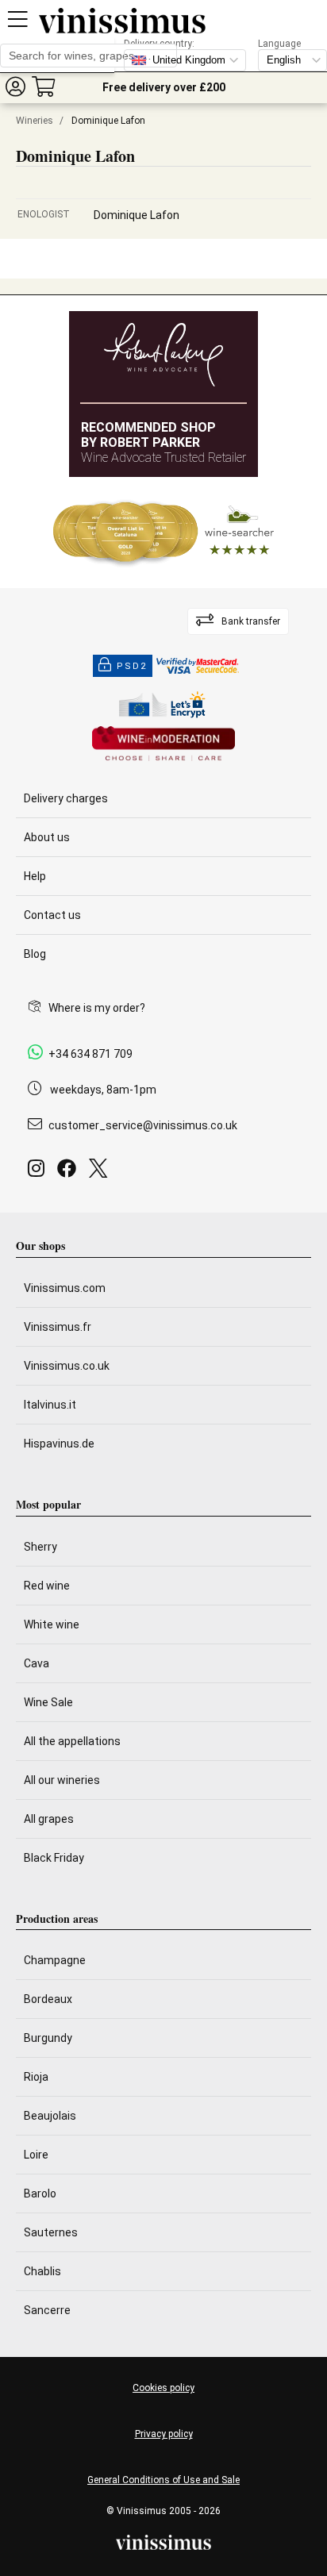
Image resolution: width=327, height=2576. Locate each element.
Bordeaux (48, 1999)
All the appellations (72, 1741)
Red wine (47, 1586)
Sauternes (51, 2232)
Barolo (40, 2193)
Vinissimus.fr (58, 1327)
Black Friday (54, 1858)
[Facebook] (70, 1173)
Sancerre (47, 2310)
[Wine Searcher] (163, 533)
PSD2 (132, 666)
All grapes (49, 1819)
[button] (15, 86)
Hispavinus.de (59, 1444)
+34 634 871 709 (90, 1054)
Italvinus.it (50, 1405)
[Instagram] (39, 1173)
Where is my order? (97, 1008)
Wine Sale (48, 1702)
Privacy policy (164, 2434)
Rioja (36, 2077)
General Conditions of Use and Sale (163, 2480)
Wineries (35, 121)
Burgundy (48, 2038)
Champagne (55, 1960)
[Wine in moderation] (163, 745)
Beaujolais (50, 2116)
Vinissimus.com (65, 1288)
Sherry (40, 1547)
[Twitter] (101, 1173)
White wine (52, 1624)
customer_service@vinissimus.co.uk (143, 1125)
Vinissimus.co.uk (67, 1366)
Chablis (42, 2271)
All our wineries (62, 1780)
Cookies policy (163, 2388)
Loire (36, 2155)
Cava (37, 1663)
